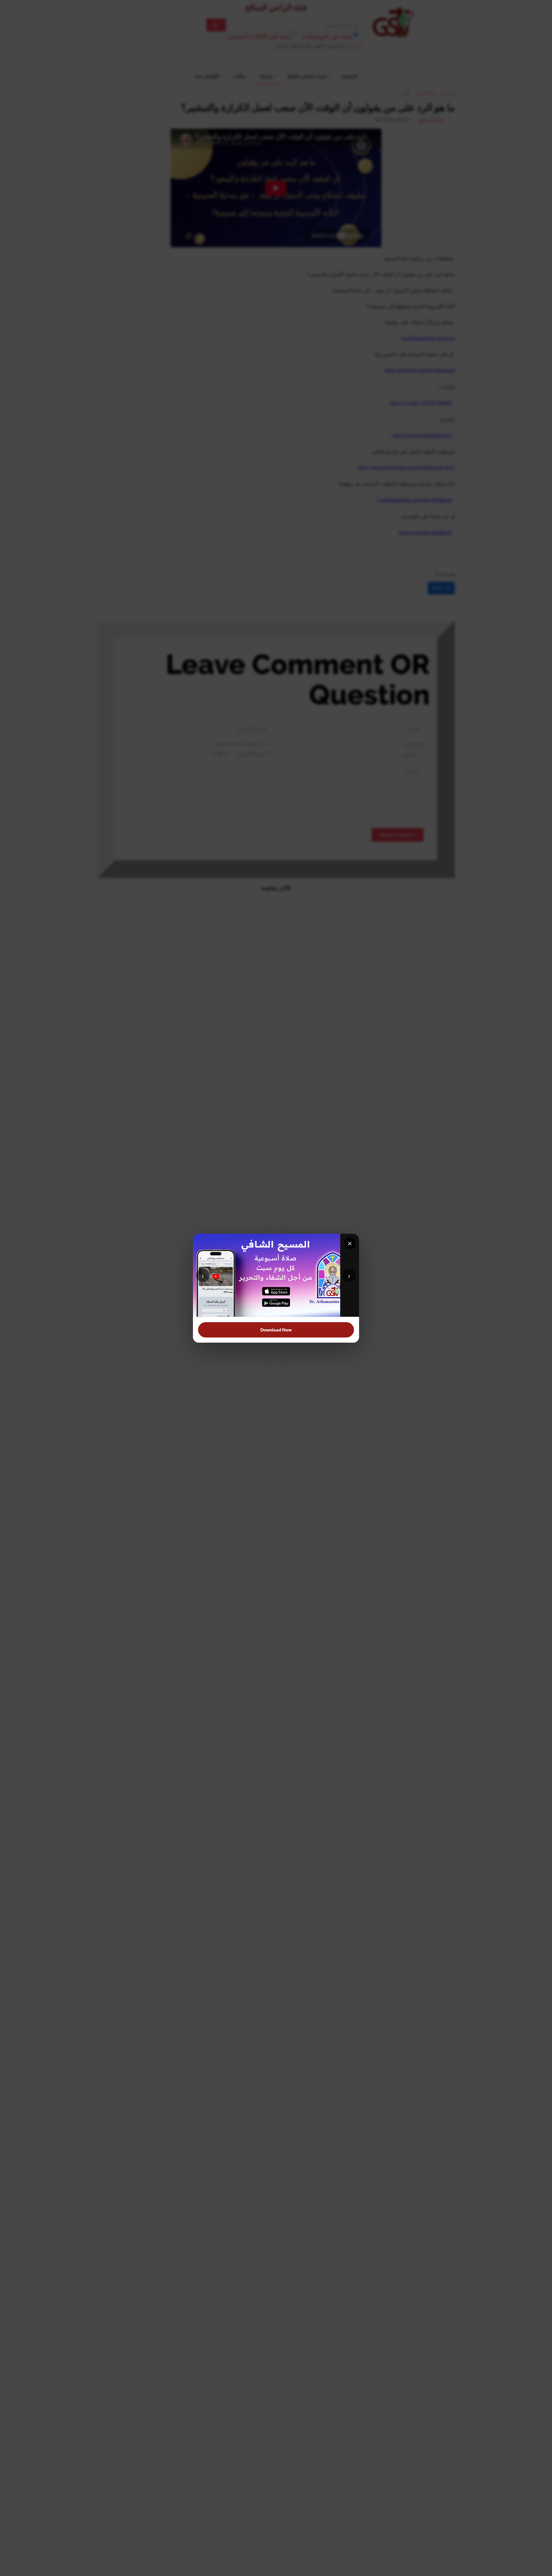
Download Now (276, 1330)
